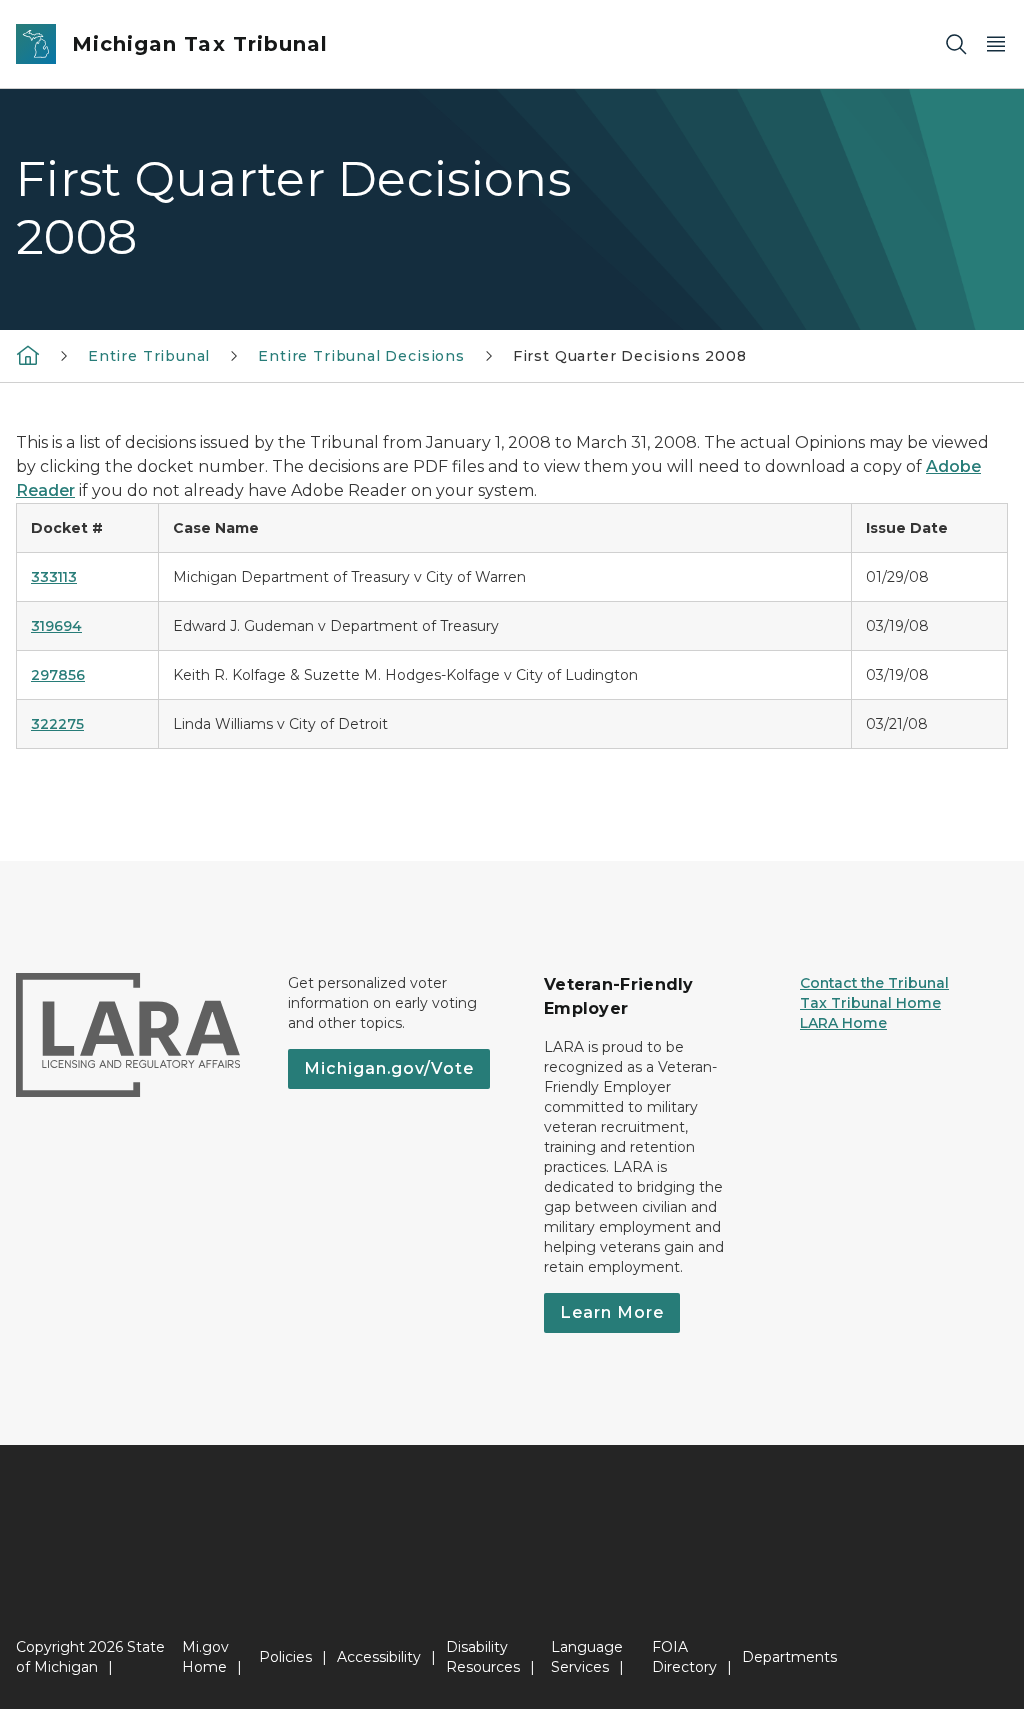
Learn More (612, 1312)
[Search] (956, 44)
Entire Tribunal (149, 356)
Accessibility (379, 1657)
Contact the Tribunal (874, 983)
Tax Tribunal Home (870, 1003)
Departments (789, 1657)
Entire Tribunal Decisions (361, 356)
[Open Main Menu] (996, 44)
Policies (285, 1657)
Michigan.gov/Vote (389, 1068)
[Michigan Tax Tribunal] (28, 355)
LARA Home (843, 1023)
